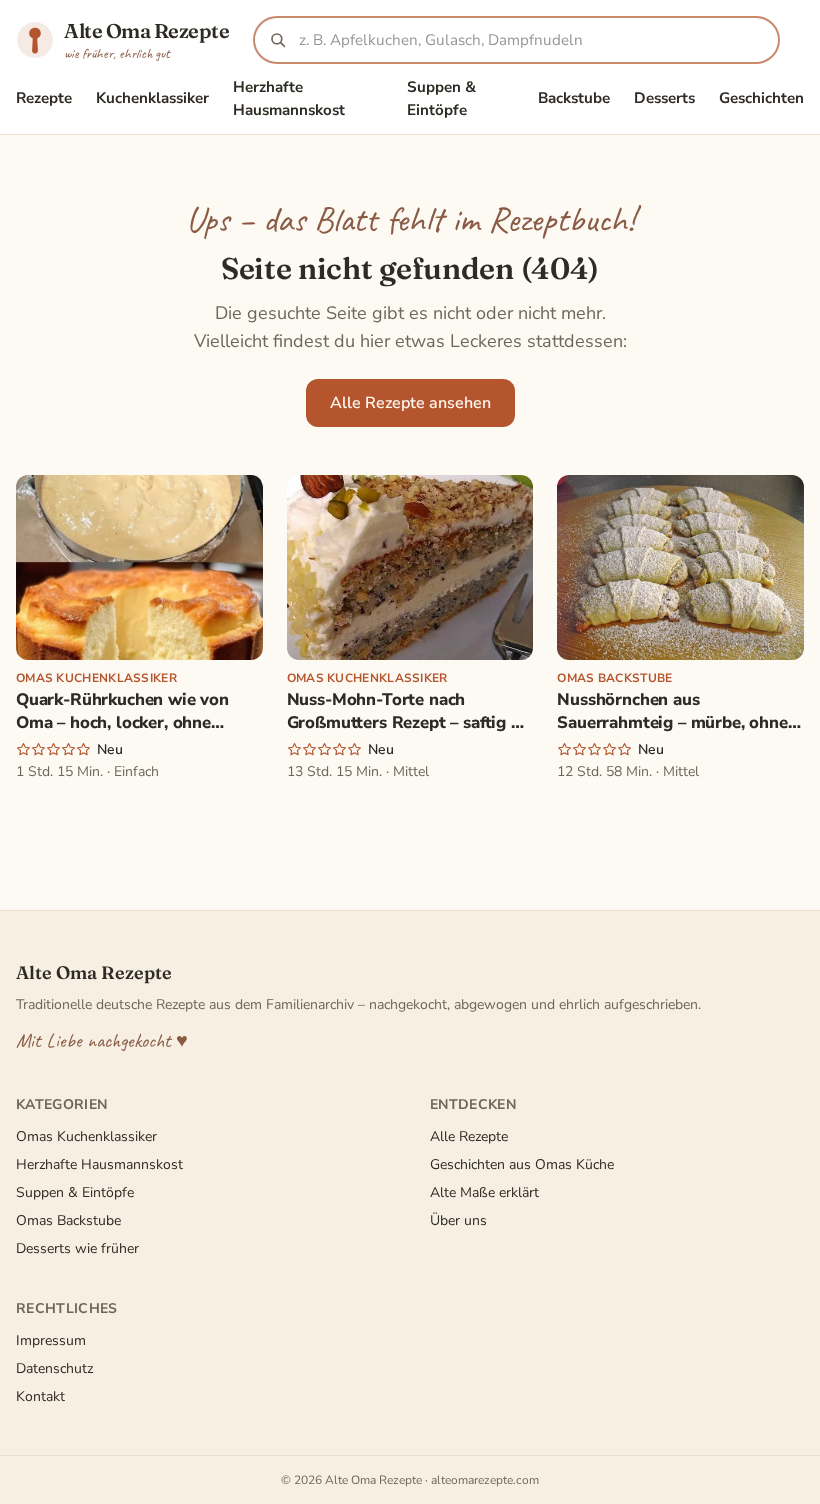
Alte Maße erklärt (484, 1192)
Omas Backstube (68, 1220)
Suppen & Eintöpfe (441, 98)
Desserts (664, 98)
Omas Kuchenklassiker (86, 1136)
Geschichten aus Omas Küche (522, 1164)
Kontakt (40, 1396)
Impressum (51, 1340)
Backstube (574, 98)
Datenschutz (54, 1368)
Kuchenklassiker (152, 98)
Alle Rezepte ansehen (410, 403)
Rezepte (44, 98)
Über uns (458, 1220)
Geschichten (761, 98)
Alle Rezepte (469, 1136)
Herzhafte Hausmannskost (289, 98)
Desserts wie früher (77, 1248)
